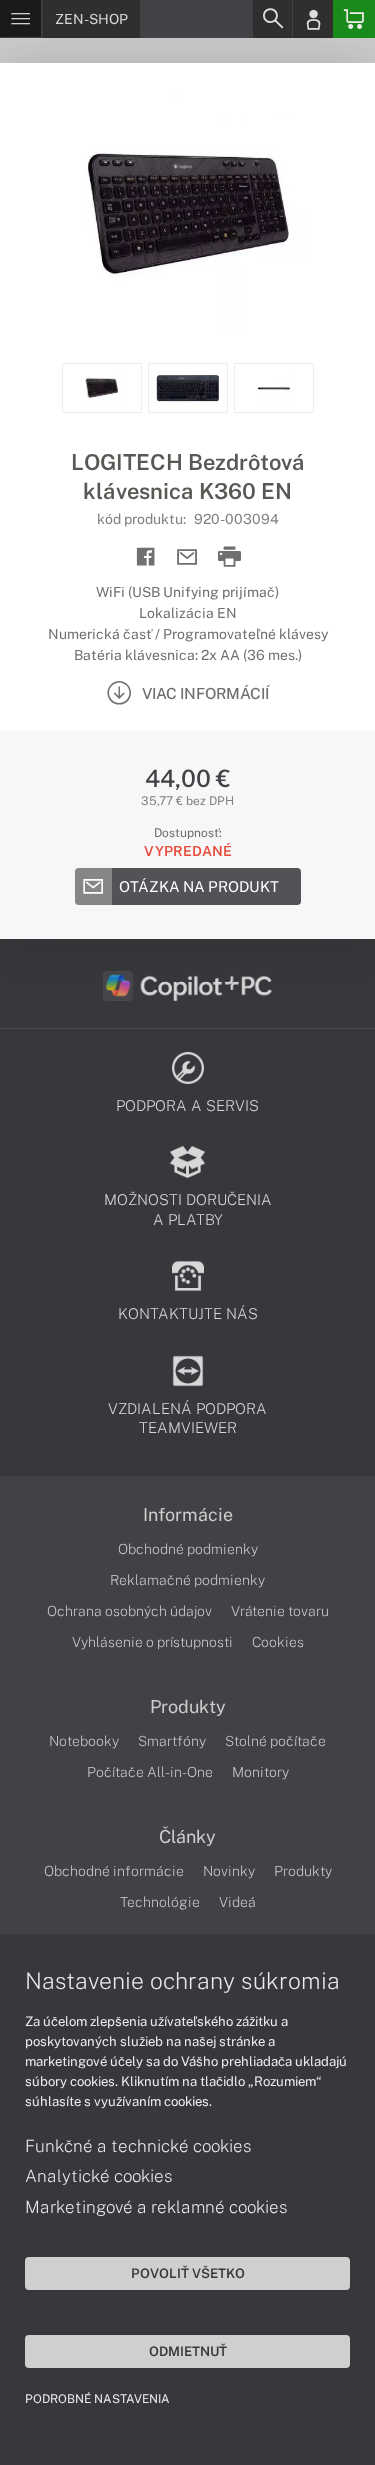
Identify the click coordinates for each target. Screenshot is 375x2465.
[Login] (313, 19)
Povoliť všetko (188, 2273)
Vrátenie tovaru (280, 1611)
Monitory (260, 1772)
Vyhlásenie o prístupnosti (152, 1642)
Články (187, 1837)
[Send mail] (187, 557)
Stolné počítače (275, 1741)
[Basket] (354, 19)
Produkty (188, 1707)
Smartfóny (172, 1741)
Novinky (229, 1871)
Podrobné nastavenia (97, 2399)
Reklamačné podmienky (187, 1580)
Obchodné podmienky (188, 1549)
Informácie (188, 1515)
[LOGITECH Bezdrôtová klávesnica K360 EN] (187, 213)
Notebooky (84, 1741)
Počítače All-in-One (150, 1772)
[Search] (272, 19)
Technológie (160, 1902)
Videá (237, 1902)
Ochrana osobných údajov (129, 1611)
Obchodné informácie (114, 1871)
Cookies (278, 1642)
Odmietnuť (188, 2351)
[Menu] (20, 19)
